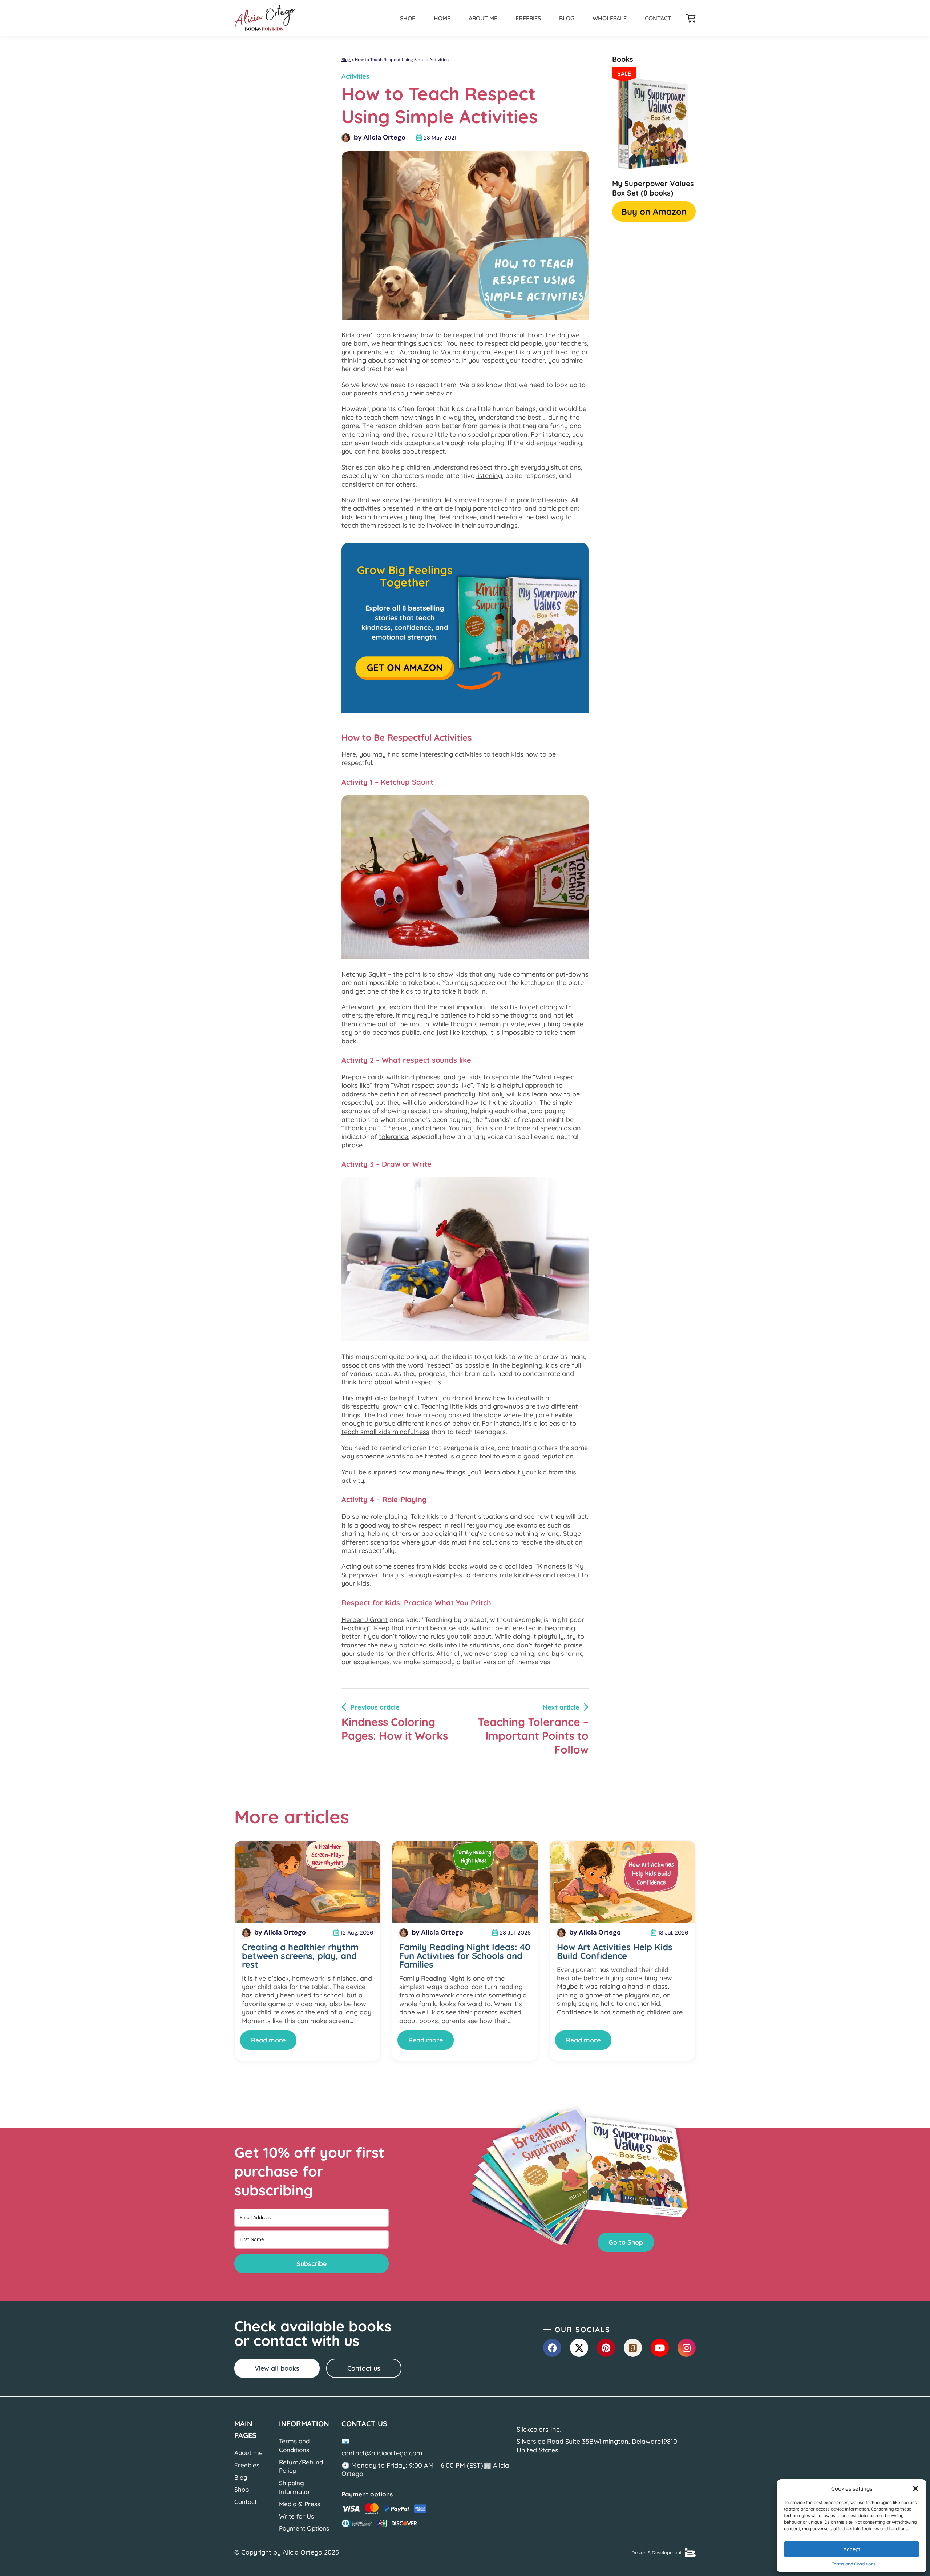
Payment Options (304, 2528)
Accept (852, 2549)
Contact (658, 18)
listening (489, 476)
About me (483, 18)
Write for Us (296, 2516)
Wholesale (610, 18)
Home (442, 18)
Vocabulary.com (465, 352)
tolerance (393, 1137)
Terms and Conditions (854, 2564)
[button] (915, 2488)
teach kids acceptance (406, 443)
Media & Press (300, 2504)
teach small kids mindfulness (385, 1432)
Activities (355, 76)
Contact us (364, 2368)
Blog (567, 18)
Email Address (255, 2217)
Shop (408, 18)
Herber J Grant (365, 1620)
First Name (252, 2239)
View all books (277, 2368)
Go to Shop (626, 2242)
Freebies (528, 18)
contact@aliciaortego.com (382, 2453)
